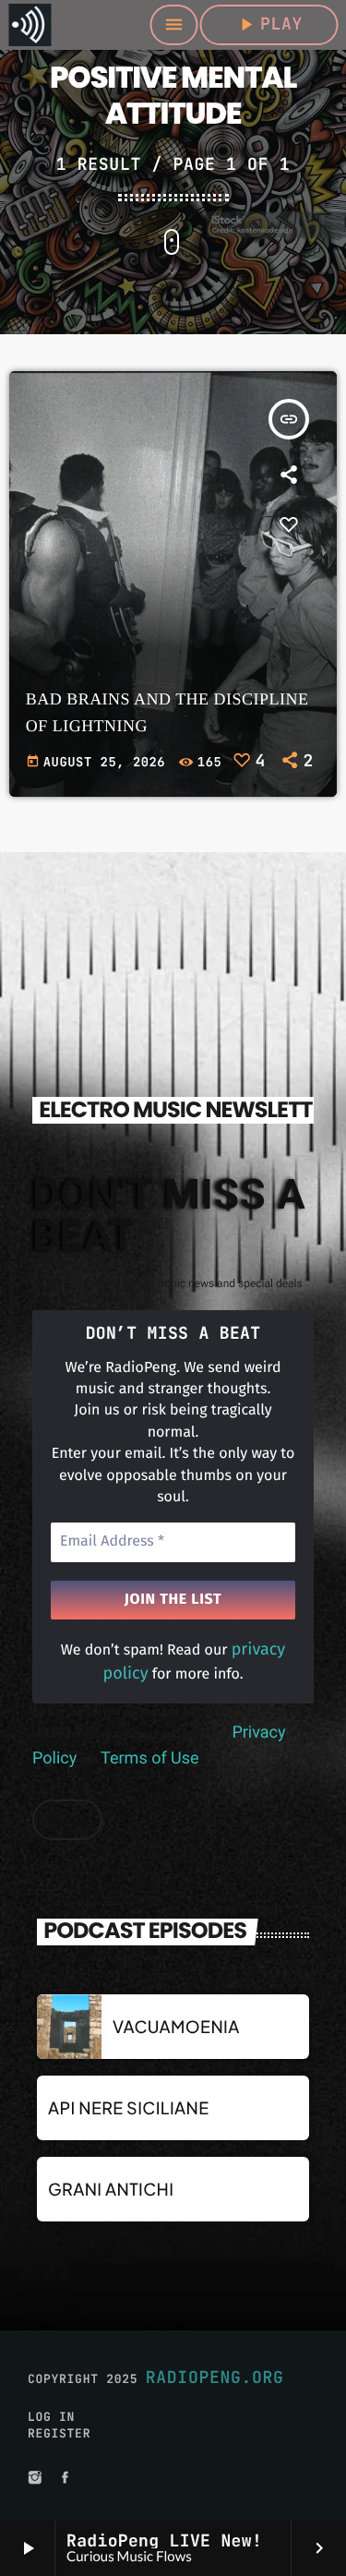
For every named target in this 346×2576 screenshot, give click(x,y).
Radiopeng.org (215, 2378)
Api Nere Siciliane (129, 2107)
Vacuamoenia (176, 2026)
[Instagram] (35, 2479)
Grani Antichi (111, 2189)
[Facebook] (66, 2479)
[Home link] (30, 25)
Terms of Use (150, 1758)
